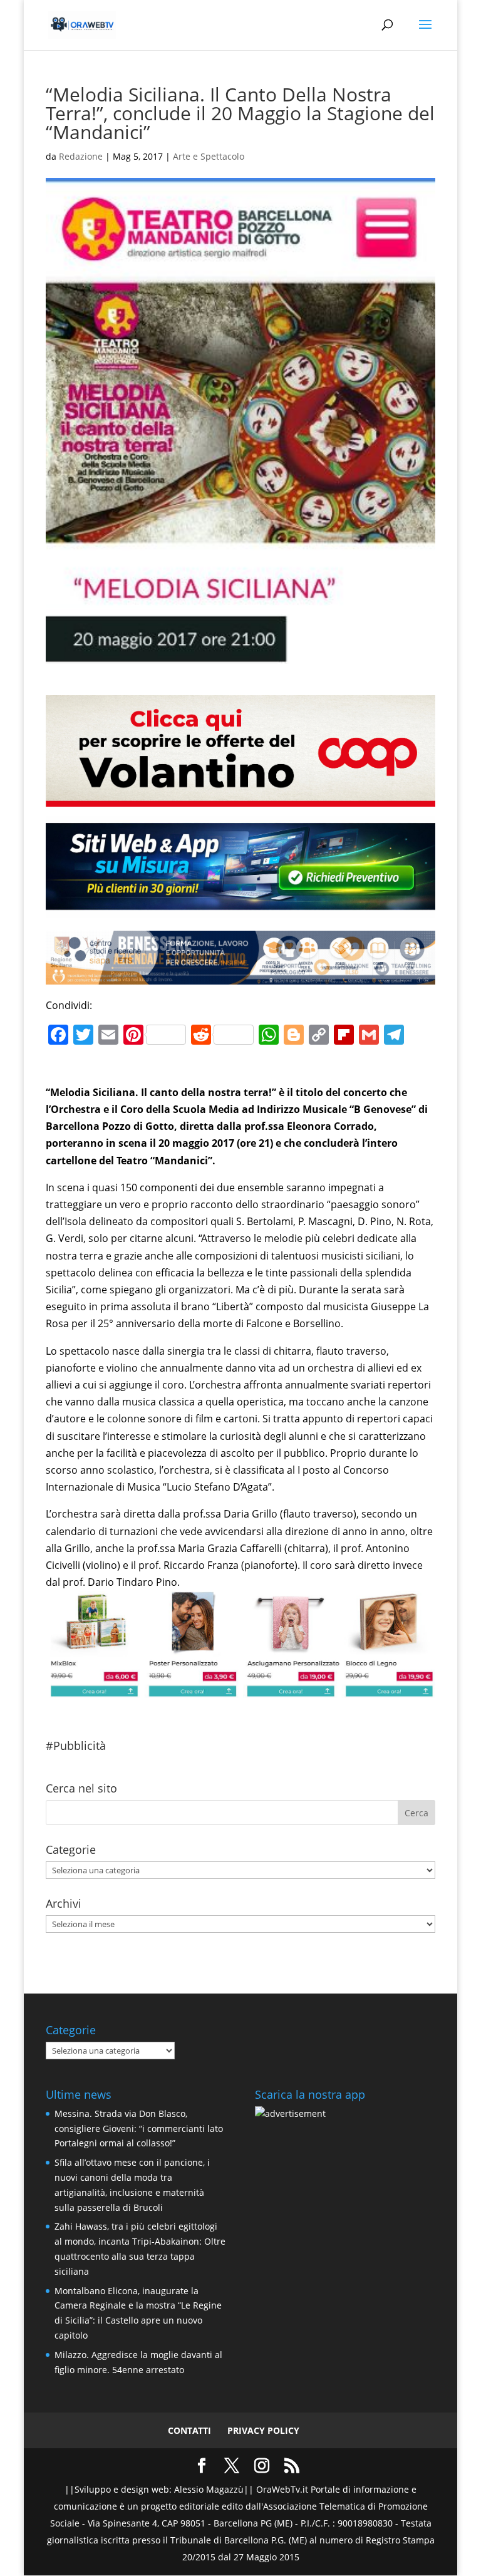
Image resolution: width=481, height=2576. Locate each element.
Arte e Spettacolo (209, 156)
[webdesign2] (240, 909)
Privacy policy (263, 2430)
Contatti (189, 2430)
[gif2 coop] (240, 798)
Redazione (81, 156)
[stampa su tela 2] (240, 1689)
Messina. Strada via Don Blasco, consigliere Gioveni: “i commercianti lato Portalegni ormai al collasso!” (139, 2129)
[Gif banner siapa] (240, 976)
